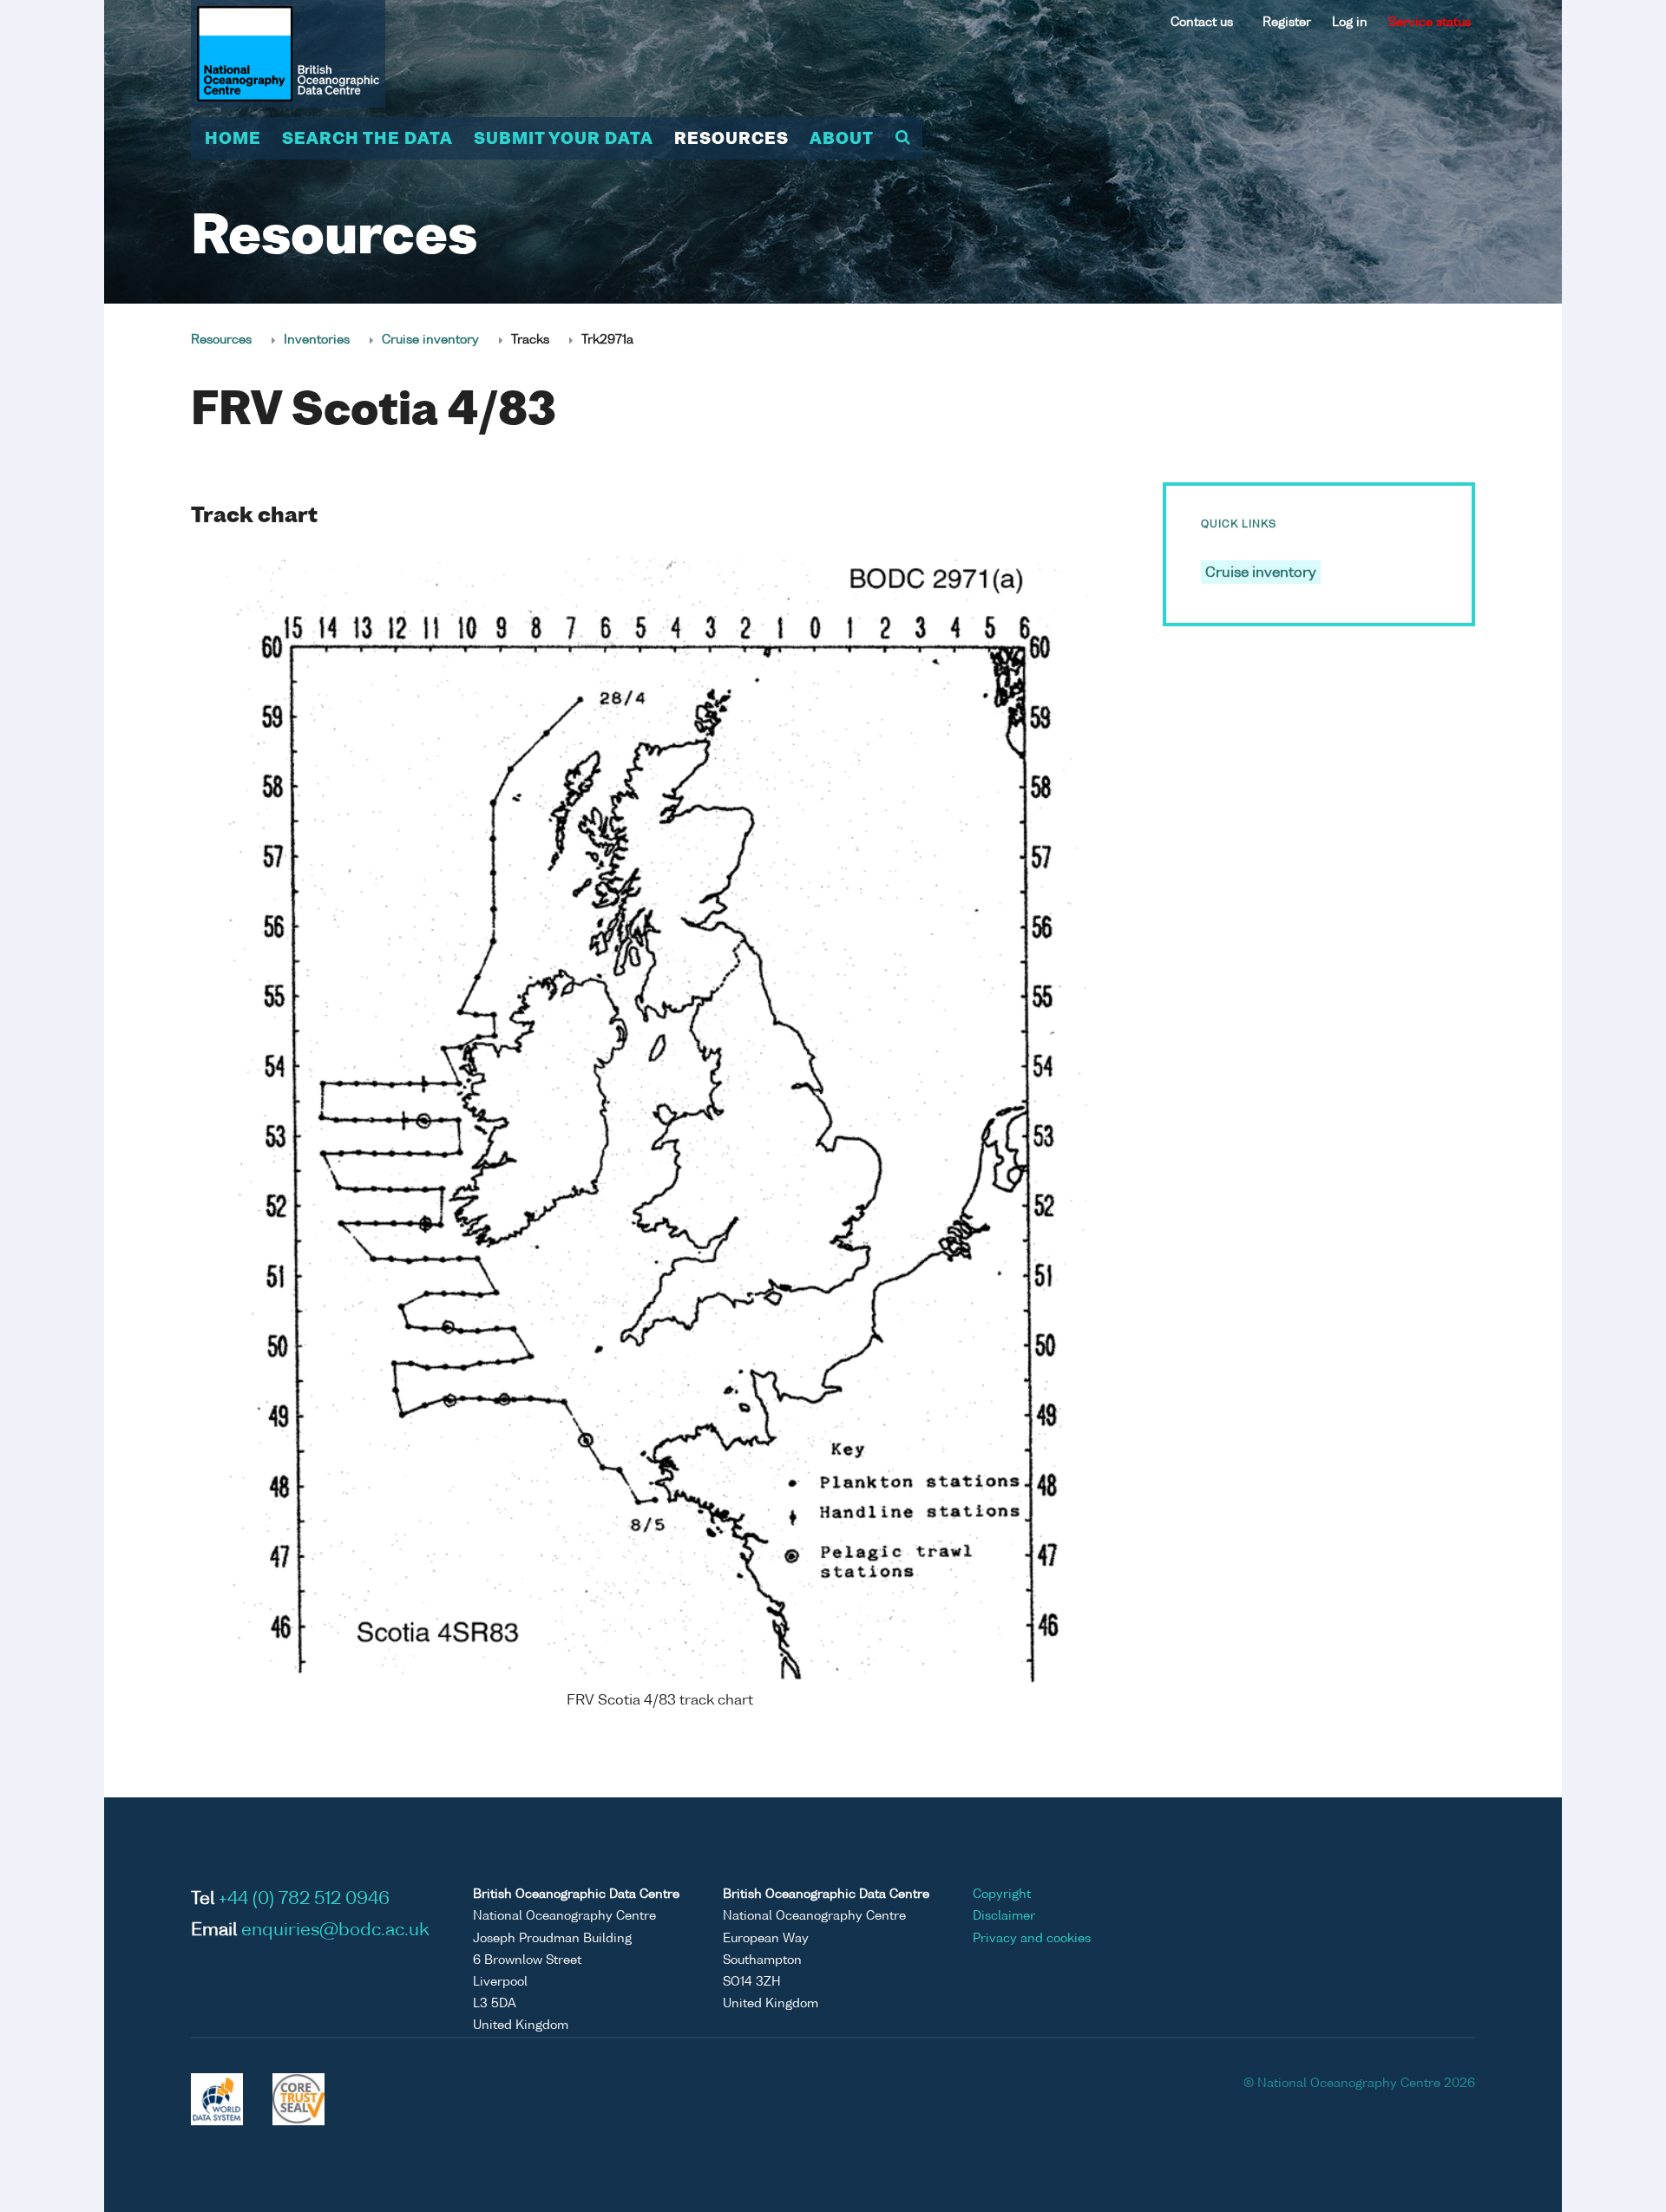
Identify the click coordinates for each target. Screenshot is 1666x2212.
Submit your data (564, 140)
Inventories (317, 340)
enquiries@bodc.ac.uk (335, 1931)
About (842, 140)
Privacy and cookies (1032, 1939)
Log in (1350, 23)
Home (233, 140)
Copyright (1002, 1895)
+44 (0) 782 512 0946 (304, 1900)
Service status (1430, 23)
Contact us (1202, 23)
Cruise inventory (430, 340)
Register (1287, 23)
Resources (731, 140)
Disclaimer (1004, 1916)
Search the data (367, 140)
